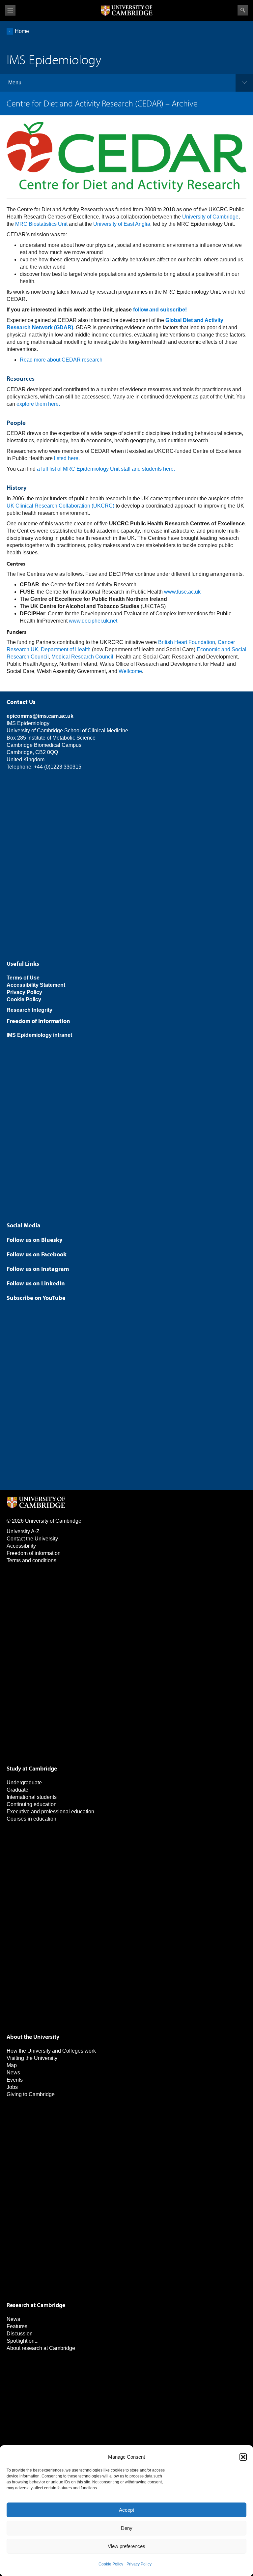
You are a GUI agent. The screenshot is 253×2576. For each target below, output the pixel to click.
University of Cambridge (210, 217)
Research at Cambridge (36, 2305)
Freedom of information (34, 1553)
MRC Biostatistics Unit (41, 224)
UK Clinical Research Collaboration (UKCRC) (60, 506)
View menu (10, 10)
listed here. (67, 458)
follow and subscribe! (160, 310)
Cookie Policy (111, 2564)
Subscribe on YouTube (36, 1298)
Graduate (17, 1790)
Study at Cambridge (32, 1768)
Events (15, 2080)
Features (17, 2326)
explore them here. (38, 404)
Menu (15, 83)
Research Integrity (29, 1010)
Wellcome (130, 671)
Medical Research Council (82, 657)
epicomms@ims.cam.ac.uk (40, 716)
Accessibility (21, 1546)
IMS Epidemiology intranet (39, 1035)
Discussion (20, 2334)
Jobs (12, 2087)
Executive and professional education (50, 1812)
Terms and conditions (31, 1560)
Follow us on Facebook (37, 1254)
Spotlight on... (23, 2341)
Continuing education (32, 1804)
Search (243, 10)
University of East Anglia (122, 224)
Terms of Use (23, 978)
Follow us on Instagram (38, 1269)
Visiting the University (32, 2058)
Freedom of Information (38, 1021)
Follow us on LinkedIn (36, 1283)
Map (12, 2065)
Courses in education (31, 1819)
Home (22, 31)
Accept (126, 2510)
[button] (243, 2457)
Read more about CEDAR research (61, 360)
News (13, 2073)
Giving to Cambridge (31, 2094)
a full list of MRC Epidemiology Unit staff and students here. (106, 469)
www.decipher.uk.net (93, 621)
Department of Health (66, 649)
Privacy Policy (139, 2564)
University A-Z (23, 1531)
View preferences (126, 2546)
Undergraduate (24, 1783)
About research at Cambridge (41, 2348)
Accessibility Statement (36, 985)
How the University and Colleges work (51, 2051)
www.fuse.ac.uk (182, 592)
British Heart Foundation (187, 642)
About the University (33, 2037)
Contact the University (32, 1539)
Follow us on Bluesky (34, 1240)
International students (32, 1797)
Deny (127, 2528)
